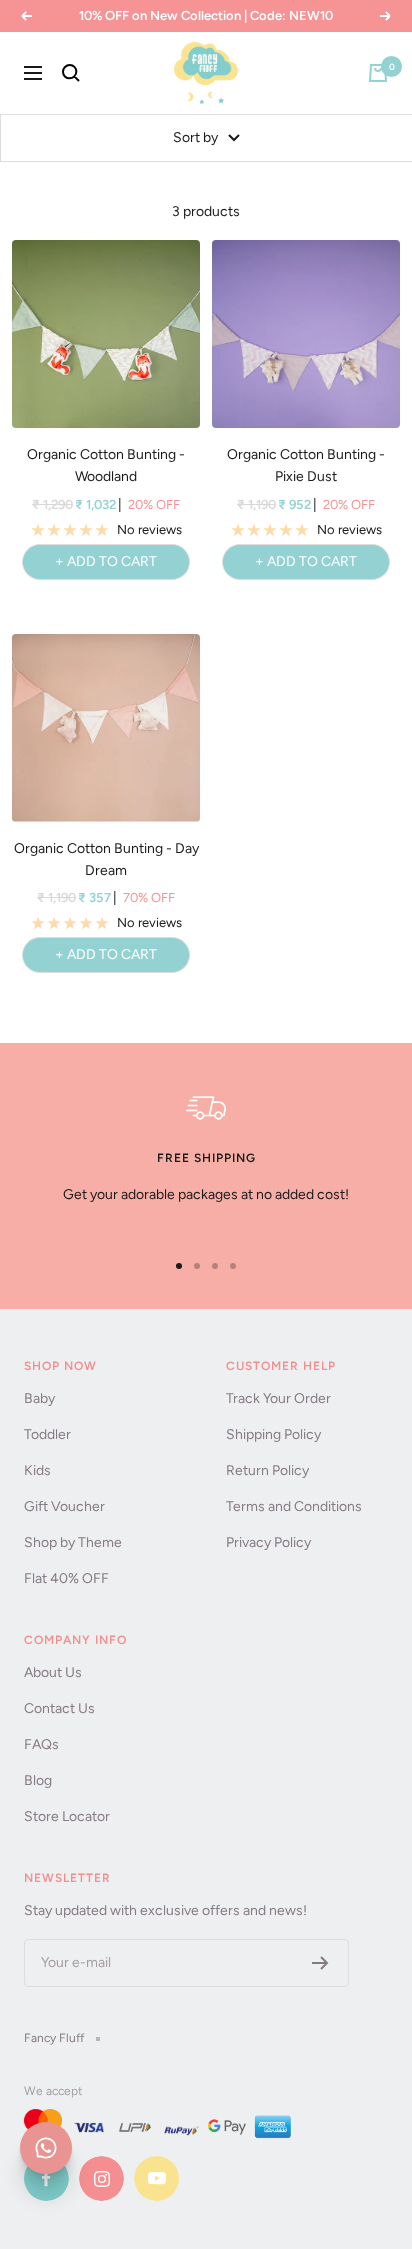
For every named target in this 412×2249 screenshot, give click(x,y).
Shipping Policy (273, 1434)
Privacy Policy (268, 1542)
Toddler (47, 1434)
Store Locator (67, 1816)
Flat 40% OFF (66, 1578)
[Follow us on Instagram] (101, 2178)
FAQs (41, 1744)
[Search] (71, 73)
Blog (38, 1780)
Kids (37, 1470)
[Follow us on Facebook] (46, 2178)
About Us (53, 1672)
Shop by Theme (73, 1542)
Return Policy (267, 1470)
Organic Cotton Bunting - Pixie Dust (306, 465)
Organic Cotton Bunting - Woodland (106, 465)
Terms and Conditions (294, 1506)
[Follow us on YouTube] (156, 2178)
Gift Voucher (64, 1506)
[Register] (320, 1963)
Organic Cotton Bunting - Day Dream (106, 859)
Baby (39, 1398)
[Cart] (378, 73)
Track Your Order (278, 1398)
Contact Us (59, 1708)
